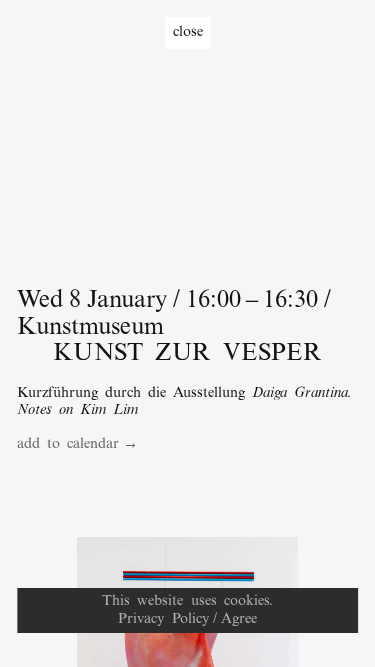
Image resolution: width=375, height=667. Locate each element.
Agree (239, 619)
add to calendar (68, 444)
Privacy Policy (163, 619)
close (188, 32)
